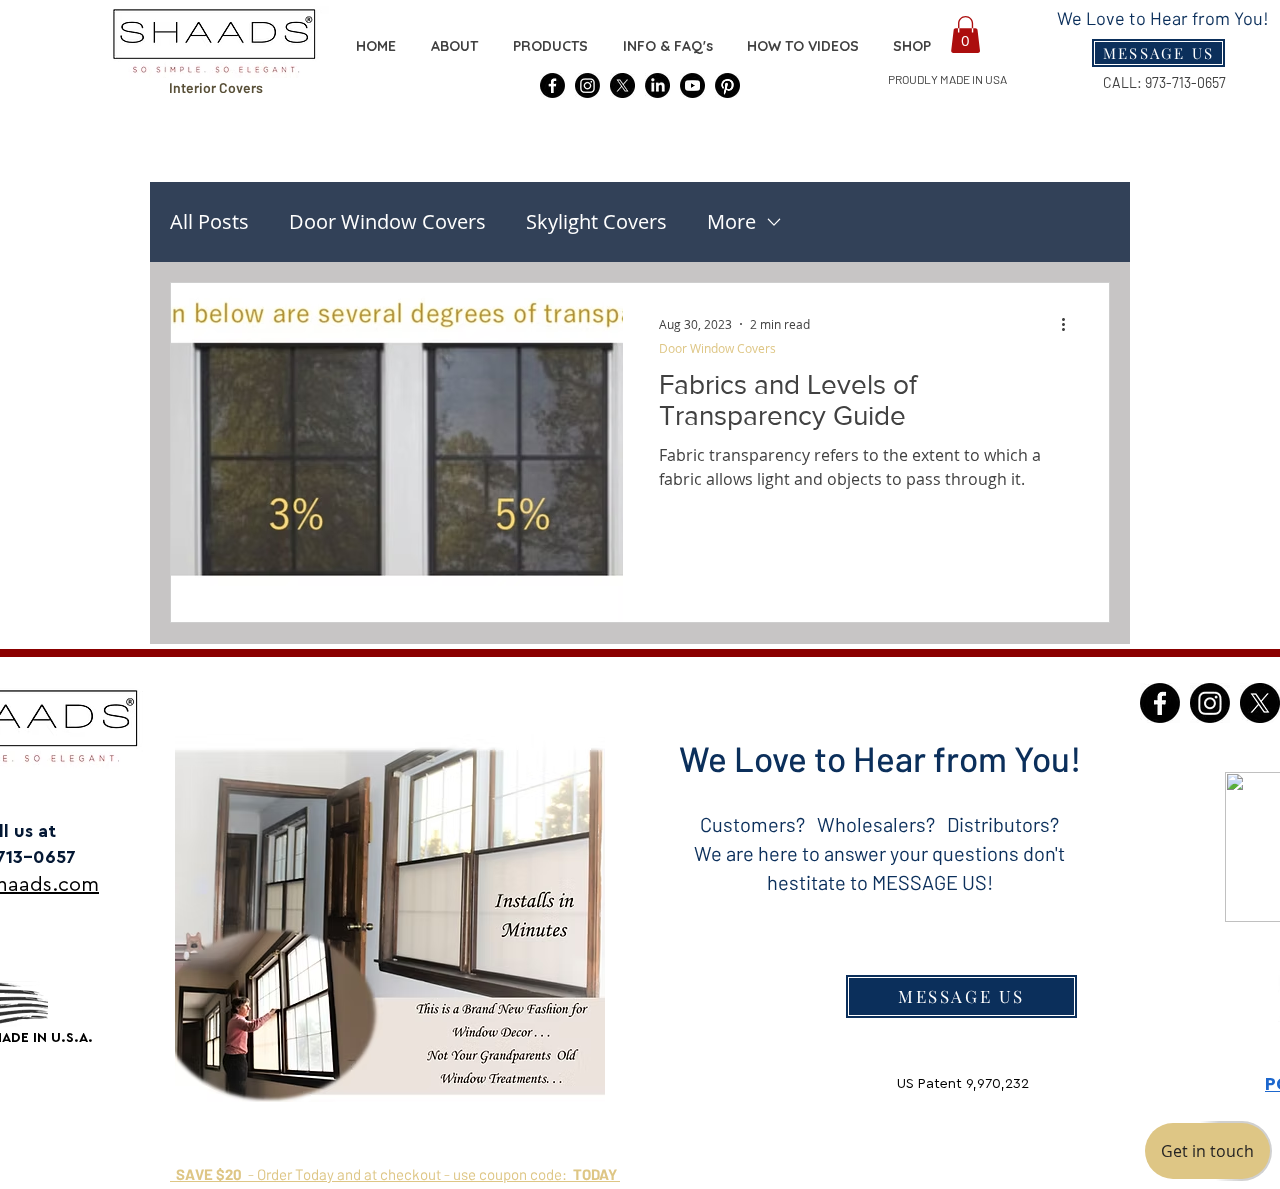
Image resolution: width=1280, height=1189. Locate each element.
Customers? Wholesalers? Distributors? (879, 824)
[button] (912, 46)
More (731, 221)
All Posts (209, 221)
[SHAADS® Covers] (552, 85)
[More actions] (1070, 324)
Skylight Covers (596, 221)
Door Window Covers (387, 221)
